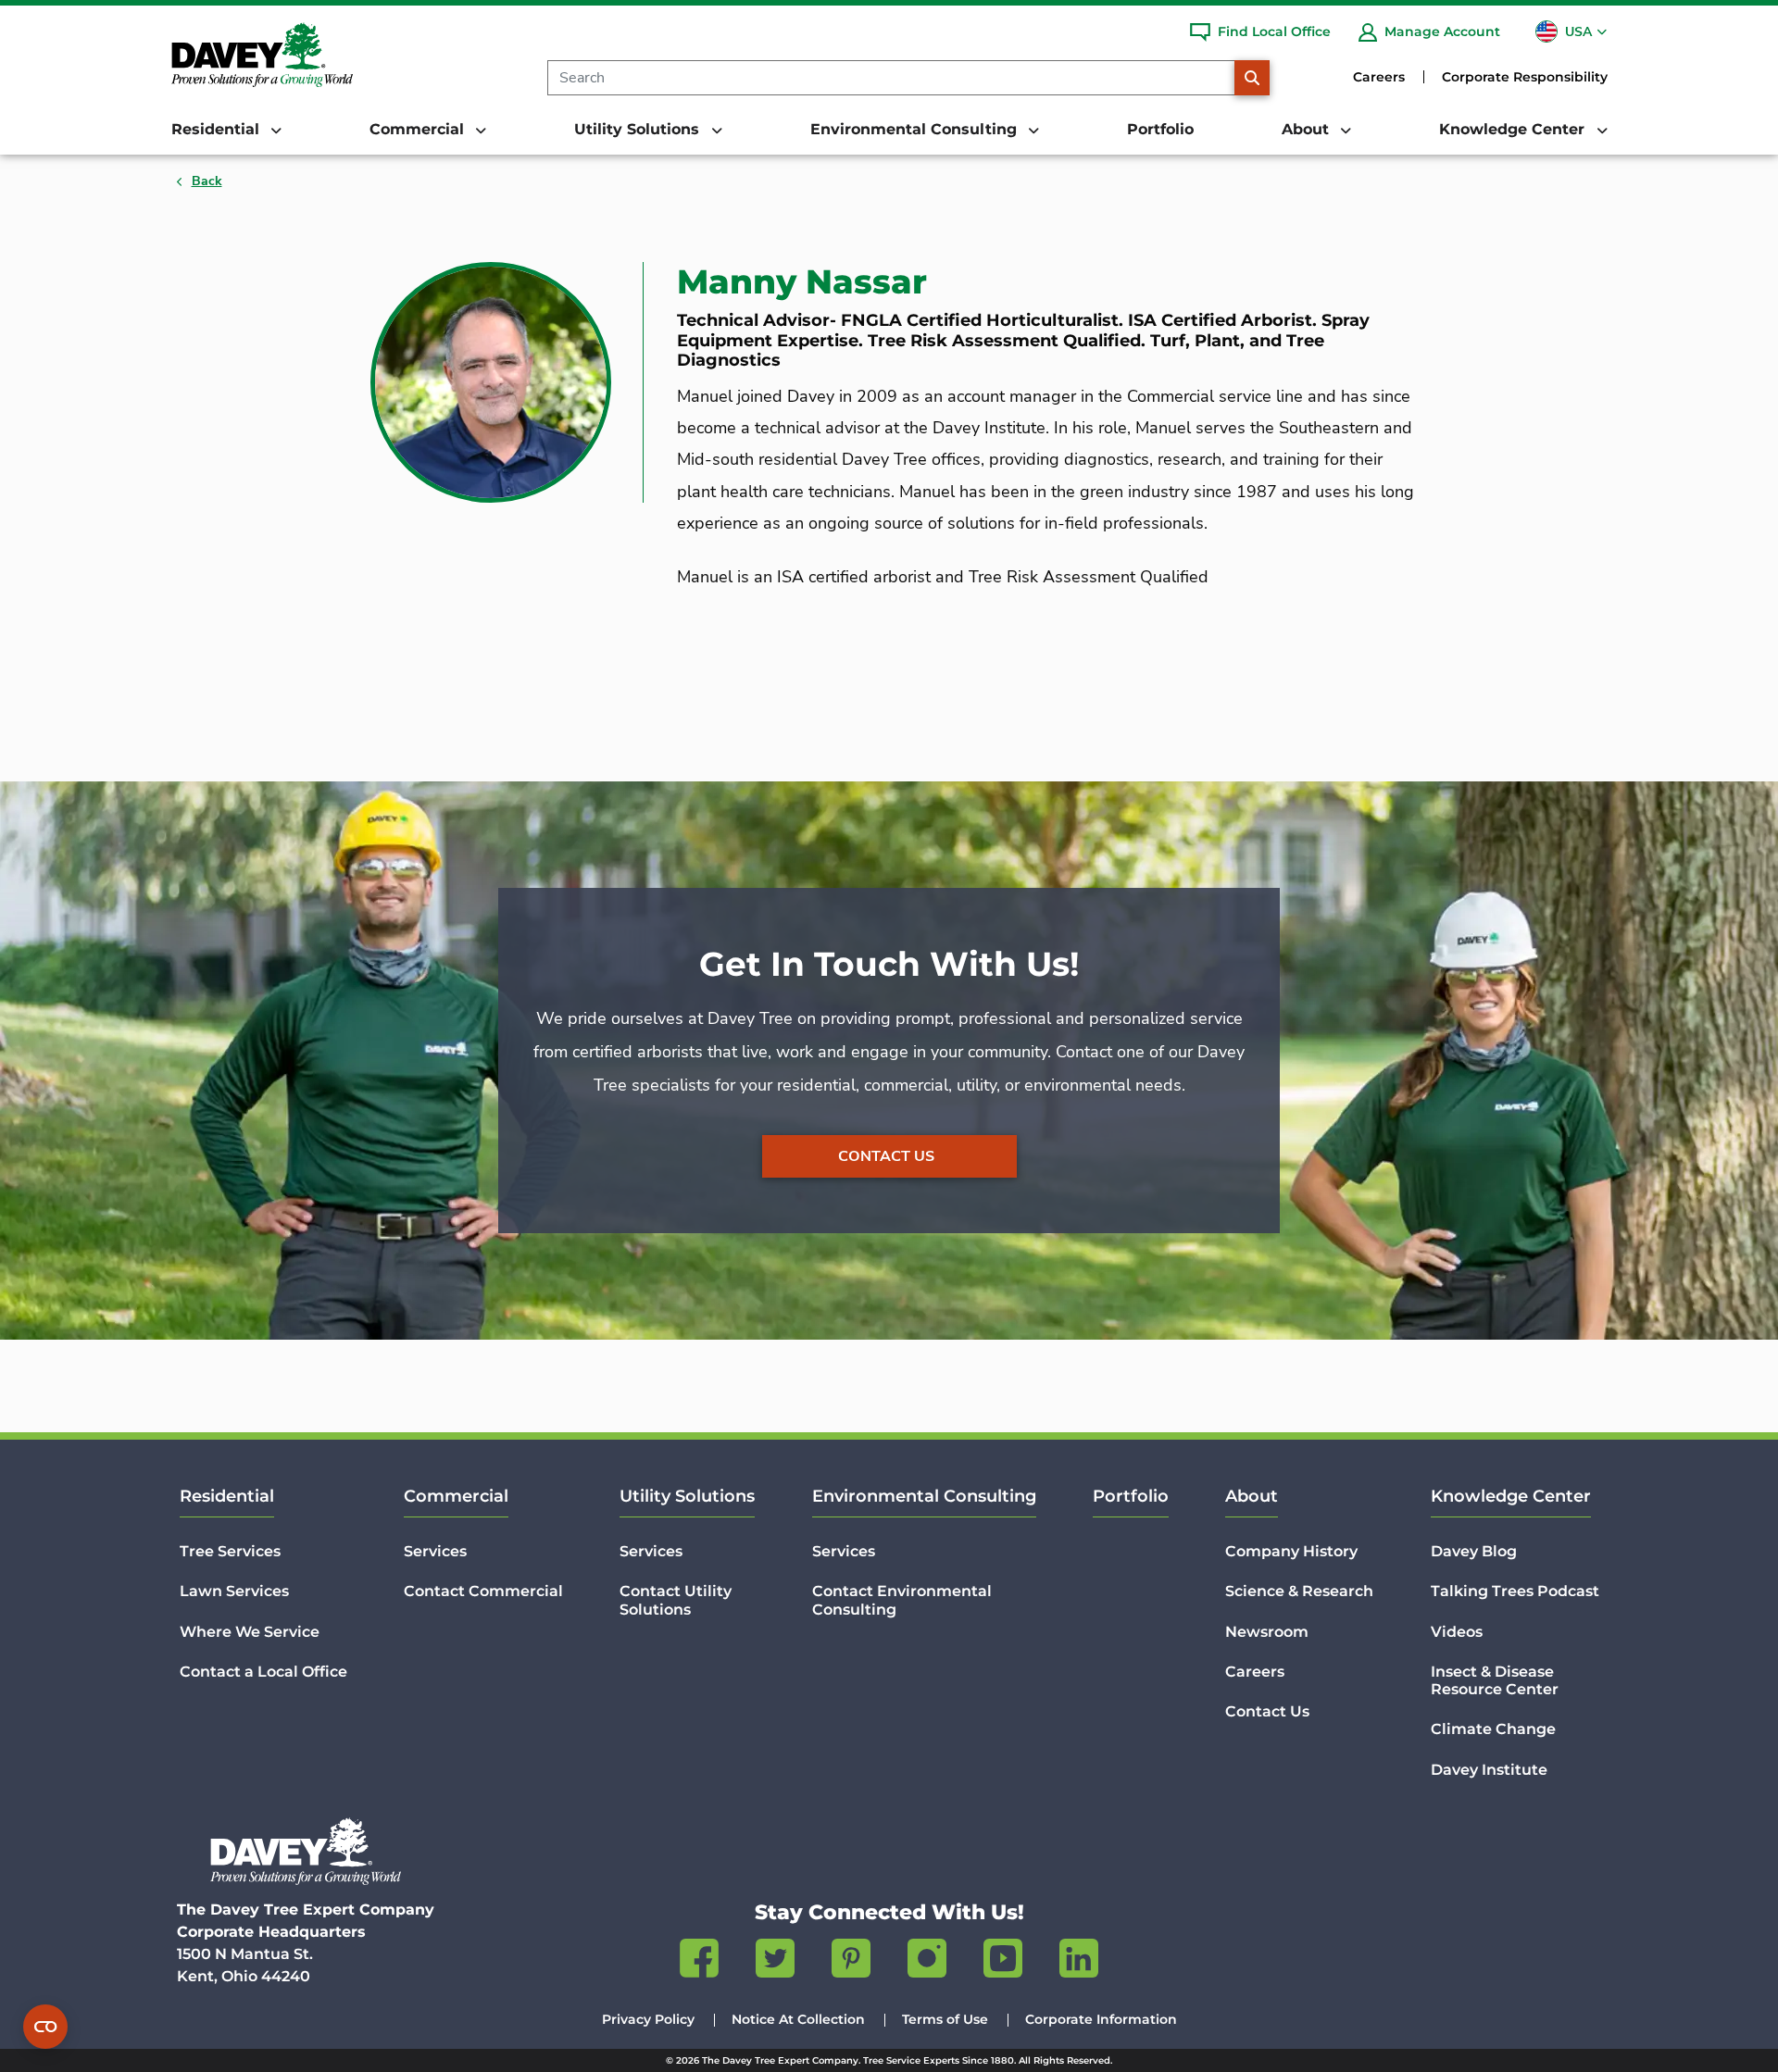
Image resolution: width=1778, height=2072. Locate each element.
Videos (1457, 1632)
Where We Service (250, 1632)
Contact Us (886, 1156)
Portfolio (1160, 129)
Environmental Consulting (924, 1496)
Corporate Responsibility (1525, 77)
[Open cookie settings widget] (45, 2027)
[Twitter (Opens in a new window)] (775, 1962)
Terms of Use (945, 2019)
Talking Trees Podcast (1515, 1591)
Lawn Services (234, 1591)
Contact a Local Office (263, 1672)
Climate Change (1493, 1729)
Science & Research (1299, 1591)
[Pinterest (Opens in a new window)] (851, 1962)
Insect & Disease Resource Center (1495, 1680)
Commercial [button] (419, 129)
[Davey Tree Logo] (306, 1851)
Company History (1291, 1551)
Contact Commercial (483, 1591)
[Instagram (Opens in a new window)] (927, 1962)
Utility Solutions (687, 1496)
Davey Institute (1489, 1770)
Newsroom (1267, 1632)
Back (207, 181)
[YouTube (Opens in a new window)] (1003, 1962)
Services (435, 1551)
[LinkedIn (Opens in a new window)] (1079, 1962)
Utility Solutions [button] (639, 129)
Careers (1379, 77)
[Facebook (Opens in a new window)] (699, 1962)
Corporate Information (1101, 2019)
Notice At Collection (798, 2019)
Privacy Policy (648, 2019)
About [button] (1308, 129)
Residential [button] (218, 129)
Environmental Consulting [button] (916, 129)
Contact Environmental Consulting (902, 1600)
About (1252, 1496)
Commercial (456, 1496)
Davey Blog (1474, 1551)
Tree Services (230, 1551)
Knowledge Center (1511, 1496)
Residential (227, 1496)
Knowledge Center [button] (1514, 129)
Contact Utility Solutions (676, 1600)
